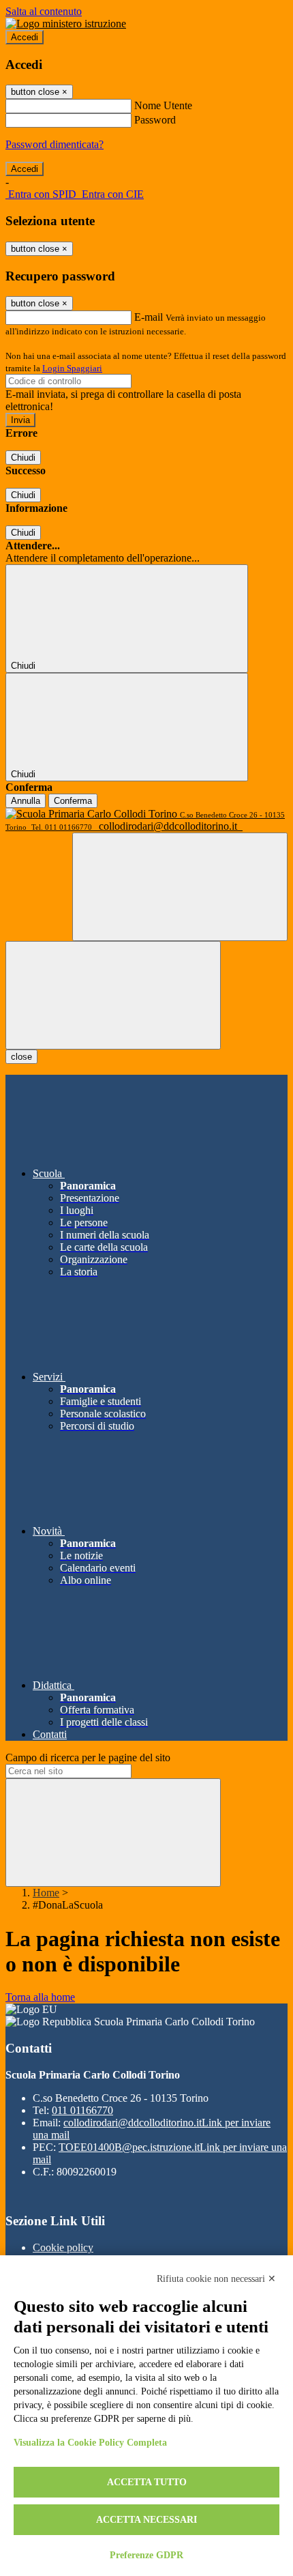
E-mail (149, 317)
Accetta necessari (146, 2520)
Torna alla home (40, 1997)
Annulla (26, 801)
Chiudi (23, 458)
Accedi (25, 37)
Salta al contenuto (44, 11)
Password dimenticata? (55, 144)
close (21, 1057)
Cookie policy (63, 2247)
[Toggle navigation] (113, 995)
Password (155, 120)
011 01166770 (82, 2110)
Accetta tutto (147, 2482)
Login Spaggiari (72, 368)
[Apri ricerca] (180, 887)
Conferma (73, 801)
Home (46, 1893)
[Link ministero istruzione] (66, 24)
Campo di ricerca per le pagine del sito (88, 1757)
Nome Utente (163, 105)
